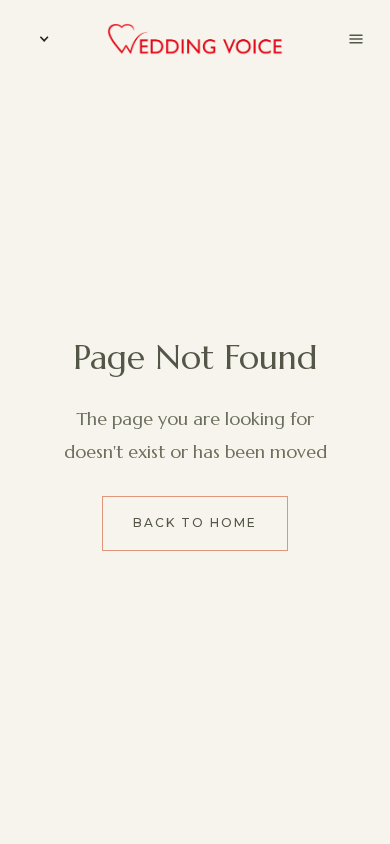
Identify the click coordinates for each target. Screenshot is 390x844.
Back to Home (195, 522)
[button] (40, 39)
